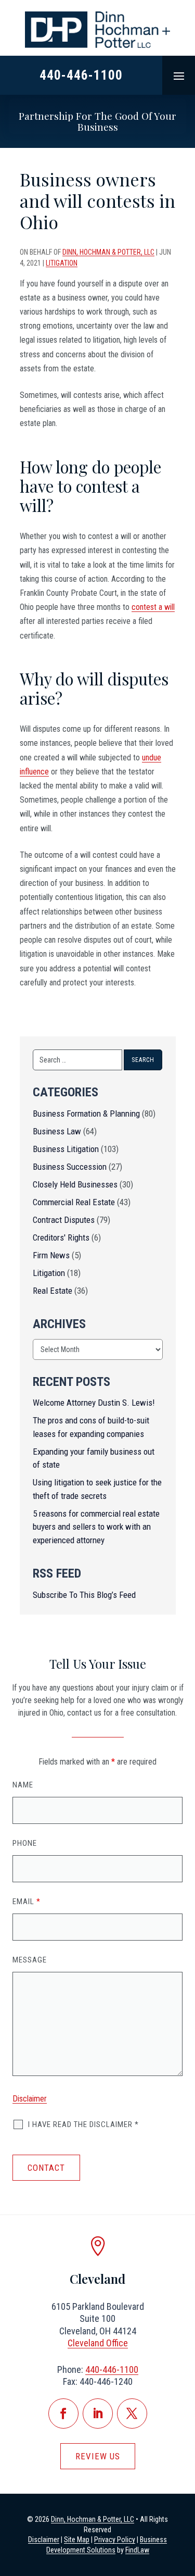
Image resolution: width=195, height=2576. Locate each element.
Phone (25, 1843)
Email (27, 1902)
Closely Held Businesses (75, 1184)
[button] (179, 76)
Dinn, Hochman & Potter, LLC (108, 252)
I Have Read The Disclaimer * (83, 2124)
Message (30, 1960)
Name (23, 1785)
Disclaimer (30, 2099)
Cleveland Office (98, 2343)
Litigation (62, 263)
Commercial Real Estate (74, 1202)
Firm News (51, 1255)
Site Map (77, 2540)
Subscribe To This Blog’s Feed (84, 1595)
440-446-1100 (81, 75)
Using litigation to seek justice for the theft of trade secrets (97, 1489)
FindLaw (137, 2550)
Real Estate (53, 1291)
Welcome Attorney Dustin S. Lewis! (94, 1403)
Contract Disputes (64, 1220)
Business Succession (70, 1167)
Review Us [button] (98, 2456)
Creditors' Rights (61, 1237)
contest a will (153, 607)
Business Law (57, 1131)
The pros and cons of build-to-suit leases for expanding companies (91, 1427)
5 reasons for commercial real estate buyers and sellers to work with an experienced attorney (96, 1527)
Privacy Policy (115, 2540)
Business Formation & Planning (86, 1114)
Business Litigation (66, 1149)
